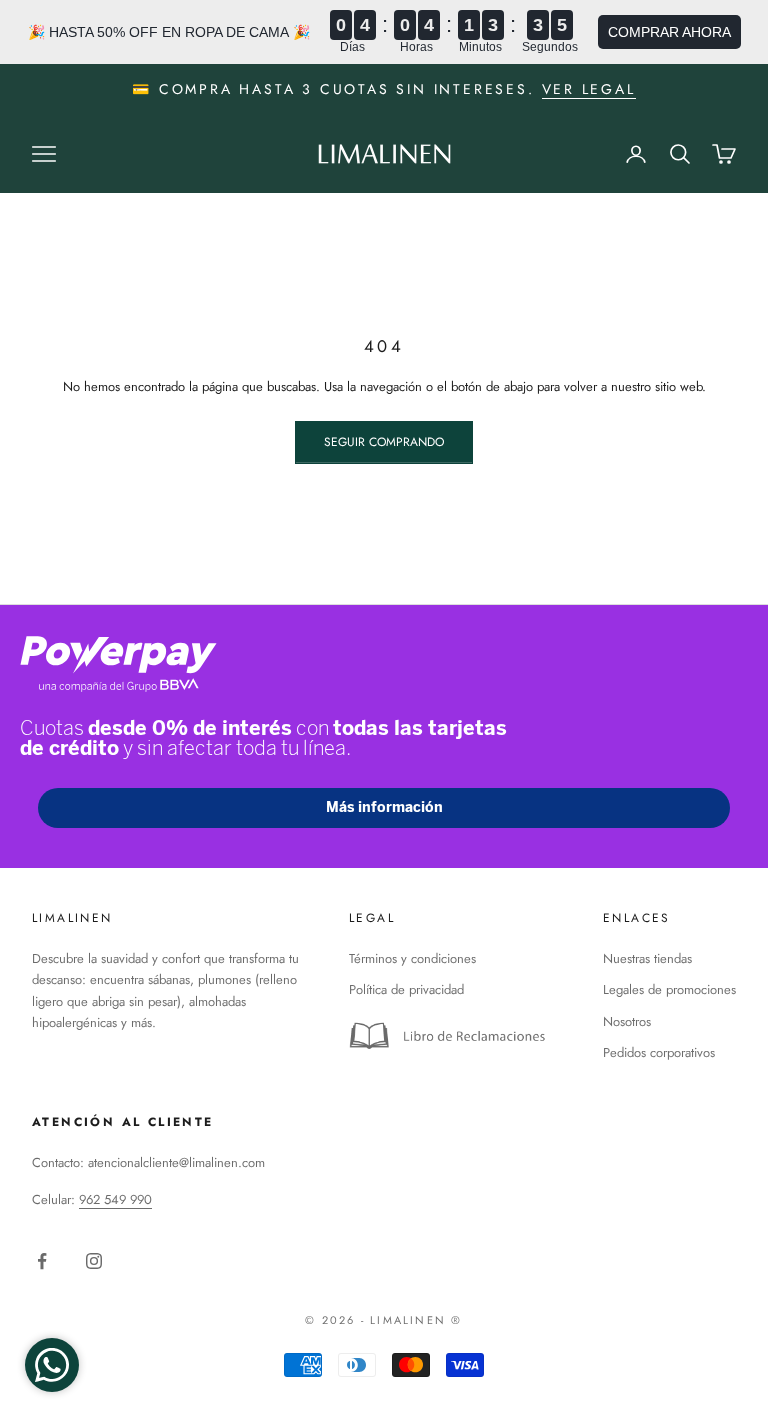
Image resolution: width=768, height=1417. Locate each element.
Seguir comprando (384, 442)
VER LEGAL (589, 89)
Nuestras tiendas (647, 958)
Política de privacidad (406, 989)
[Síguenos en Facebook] (42, 1261)
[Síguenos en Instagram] (94, 1261)
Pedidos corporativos (659, 1052)
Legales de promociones (669, 989)
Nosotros (627, 1021)
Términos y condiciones (412, 958)
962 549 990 (115, 1199)
